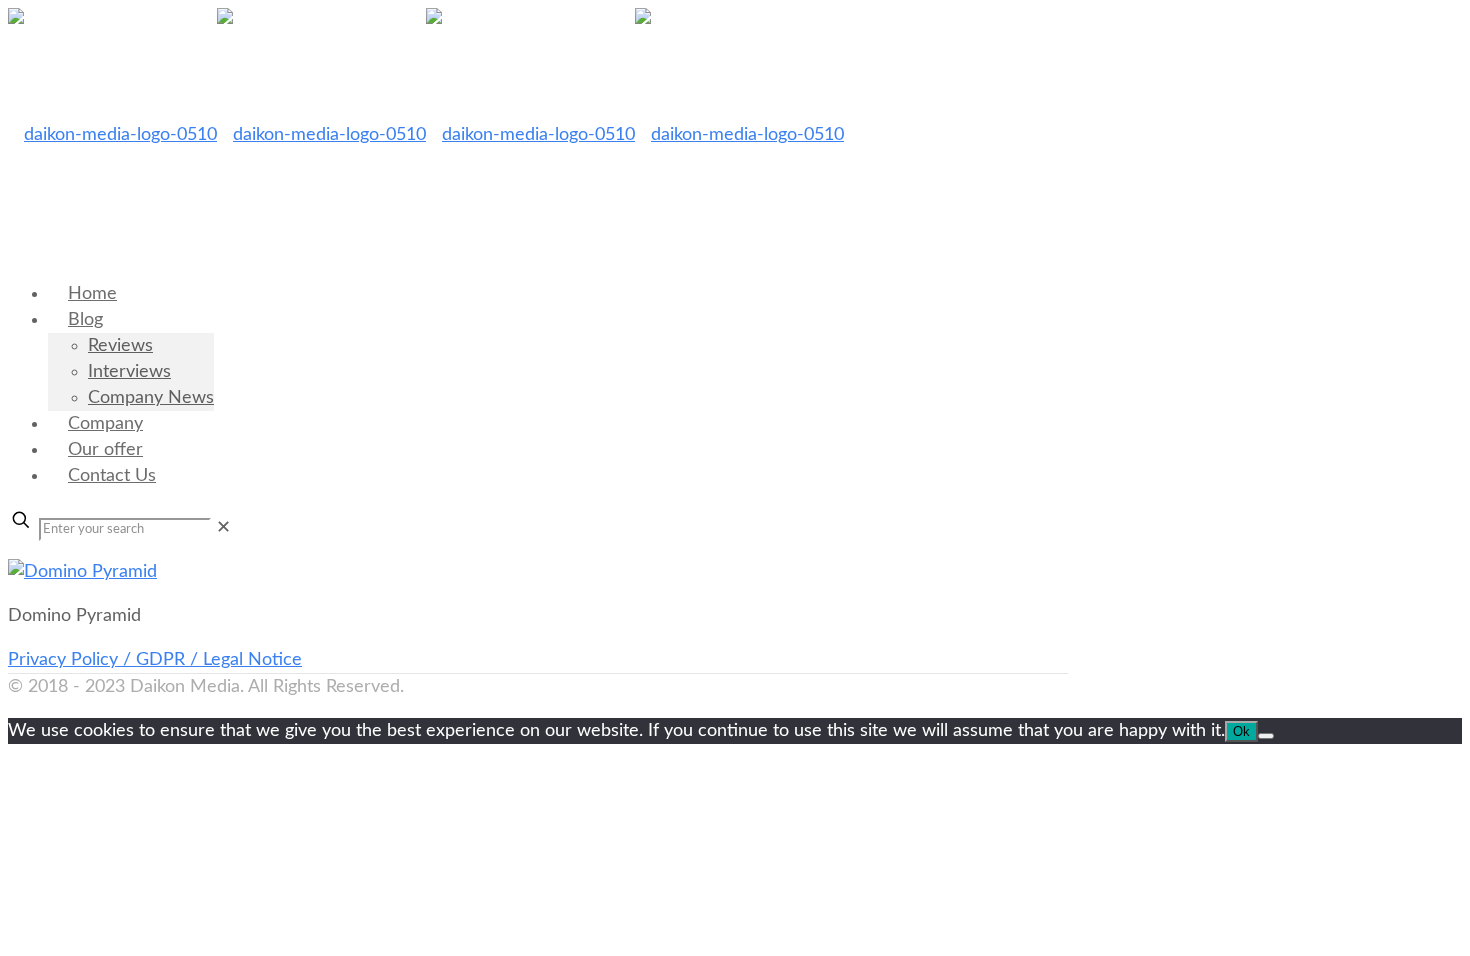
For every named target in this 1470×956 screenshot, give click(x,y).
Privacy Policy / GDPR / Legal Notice (155, 660)
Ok (1241, 731)
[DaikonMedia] (426, 135)
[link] (223, 528)
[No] (1266, 736)
